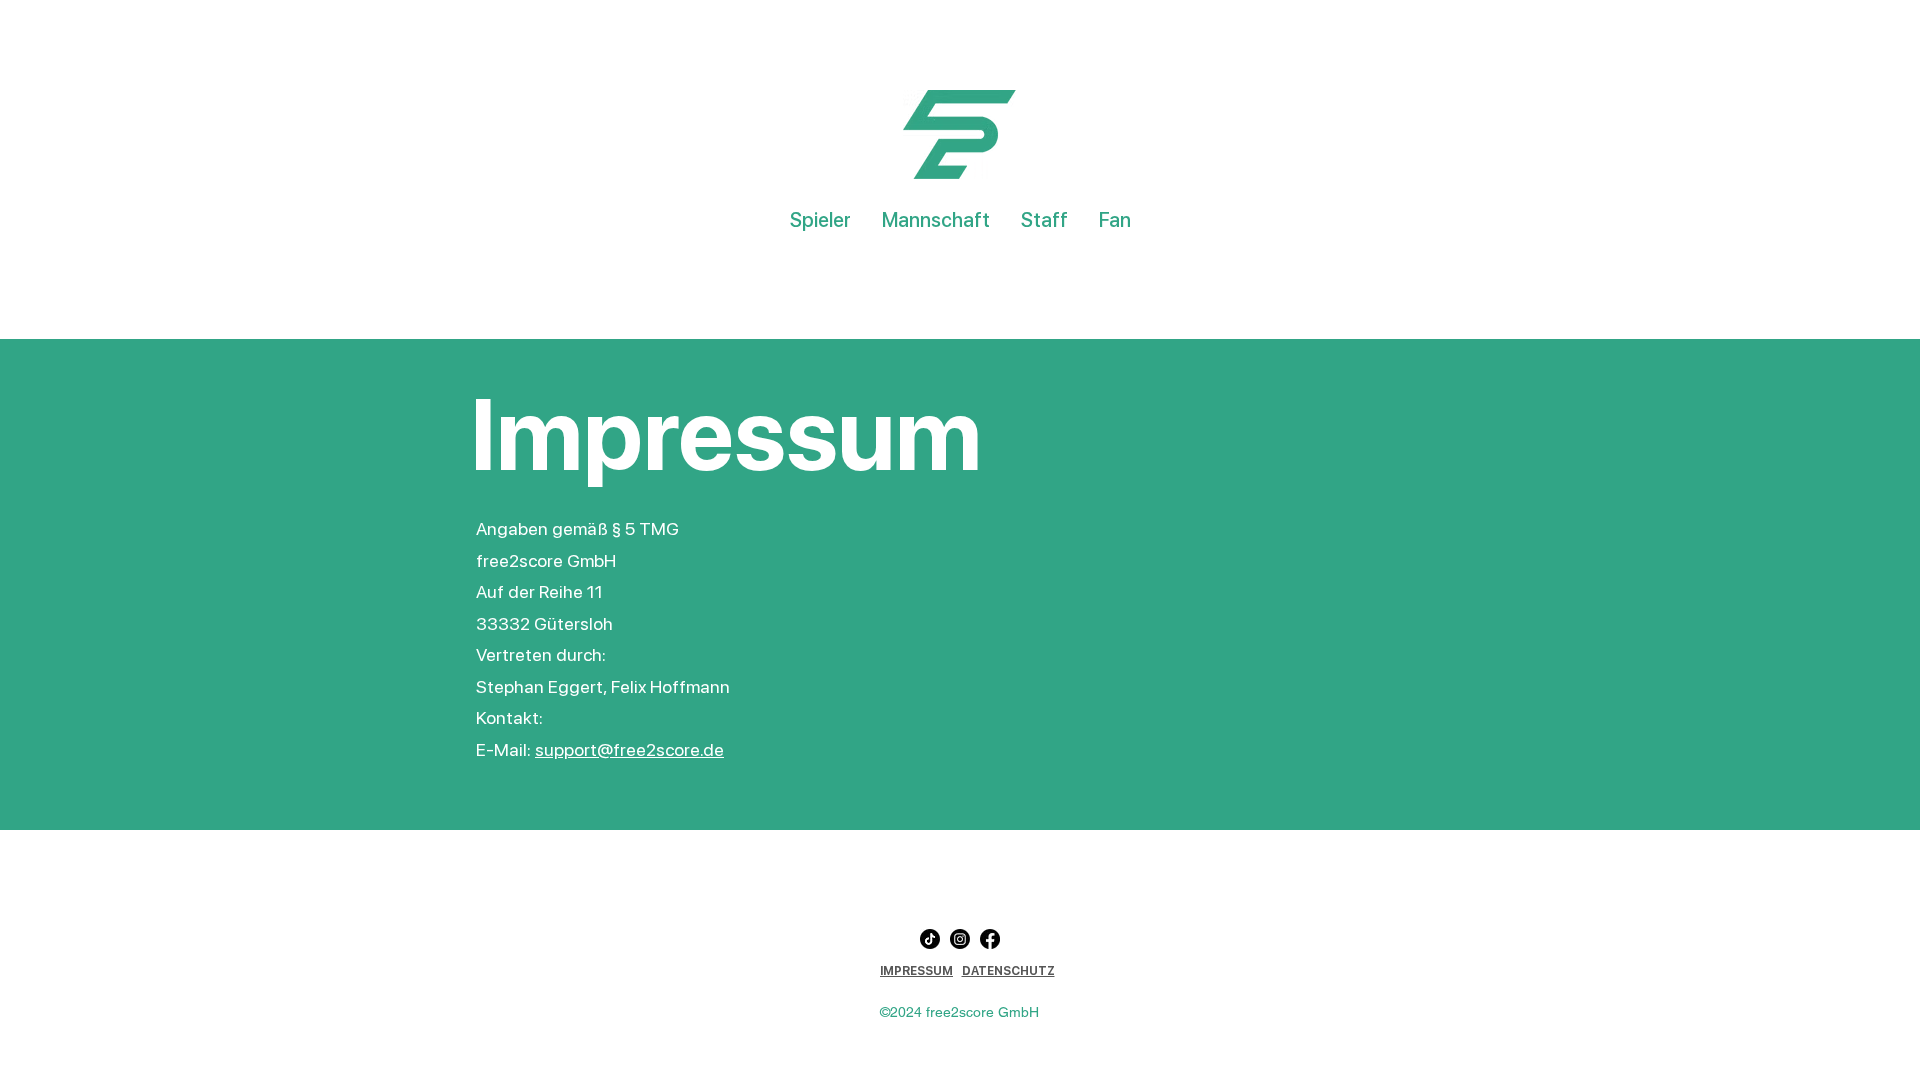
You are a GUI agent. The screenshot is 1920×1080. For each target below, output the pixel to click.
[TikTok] (930, 939)
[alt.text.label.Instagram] (960, 939)
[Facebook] (990, 939)
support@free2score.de (629, 749)
